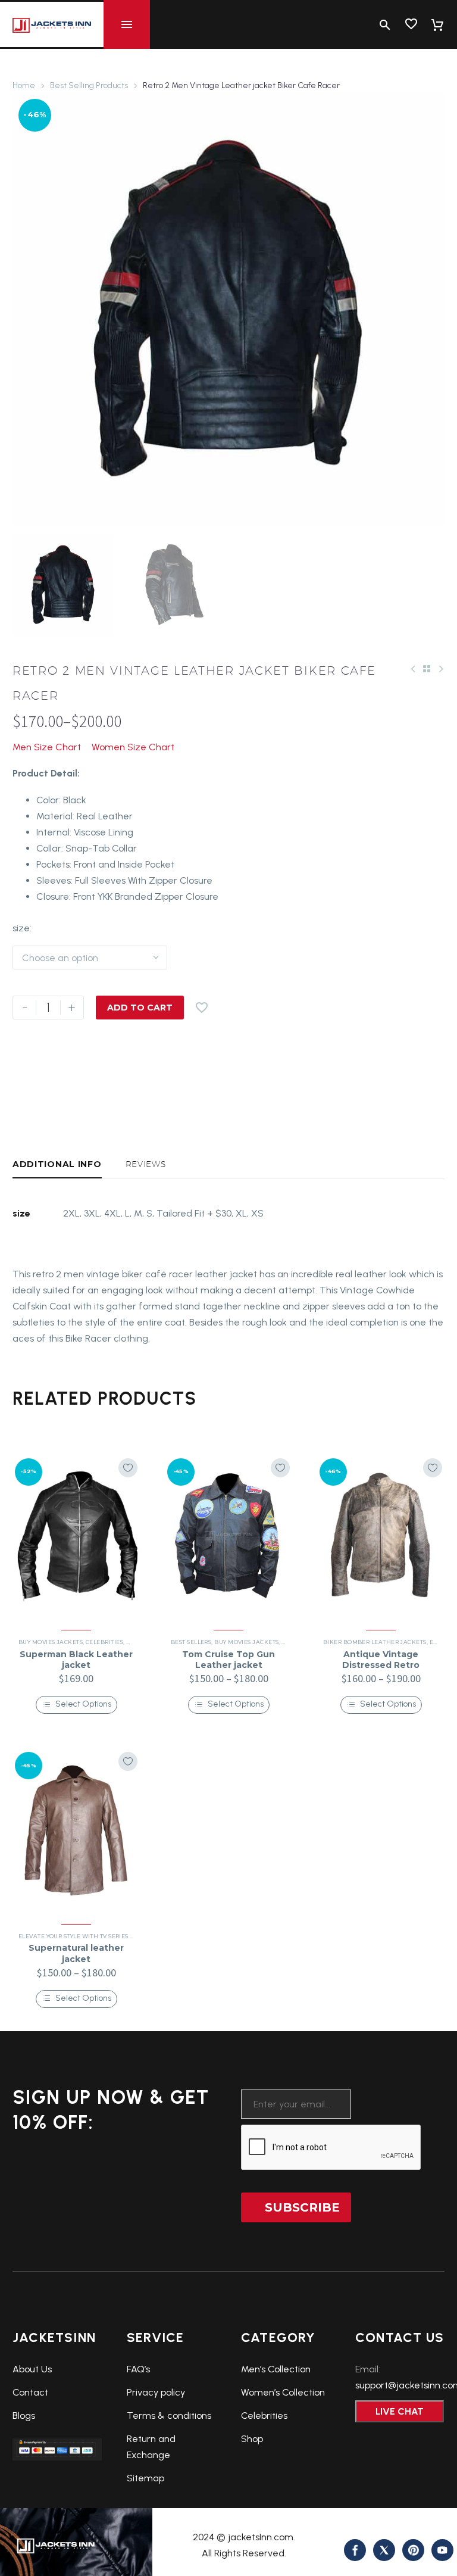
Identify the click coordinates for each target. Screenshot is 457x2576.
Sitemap (145, 2478)
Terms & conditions (169, 2416)
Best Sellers (191, 1642)
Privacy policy (156, 2392)
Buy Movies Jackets (51, 1642)
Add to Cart (140, 1008)
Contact (30, 2392)
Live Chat (400, 2411)
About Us (32, 2369)
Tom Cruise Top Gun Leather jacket (228, 1660)
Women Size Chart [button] (133, 747)
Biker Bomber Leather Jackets (375, 1642)
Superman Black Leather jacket (76, 1660)
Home (24, 85)
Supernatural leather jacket (76, 1953)
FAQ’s (138, 2369)
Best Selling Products (89, 85)
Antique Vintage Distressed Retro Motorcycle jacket (381, 1665)
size (21, 928)
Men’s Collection (276, 2369)
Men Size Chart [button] (47, 747)
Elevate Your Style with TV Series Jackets (87, 1936)
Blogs (24, 2416)
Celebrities (104, 1642)
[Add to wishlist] (128, 1468)
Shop (252, 2439)
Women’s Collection (283, 2392)
